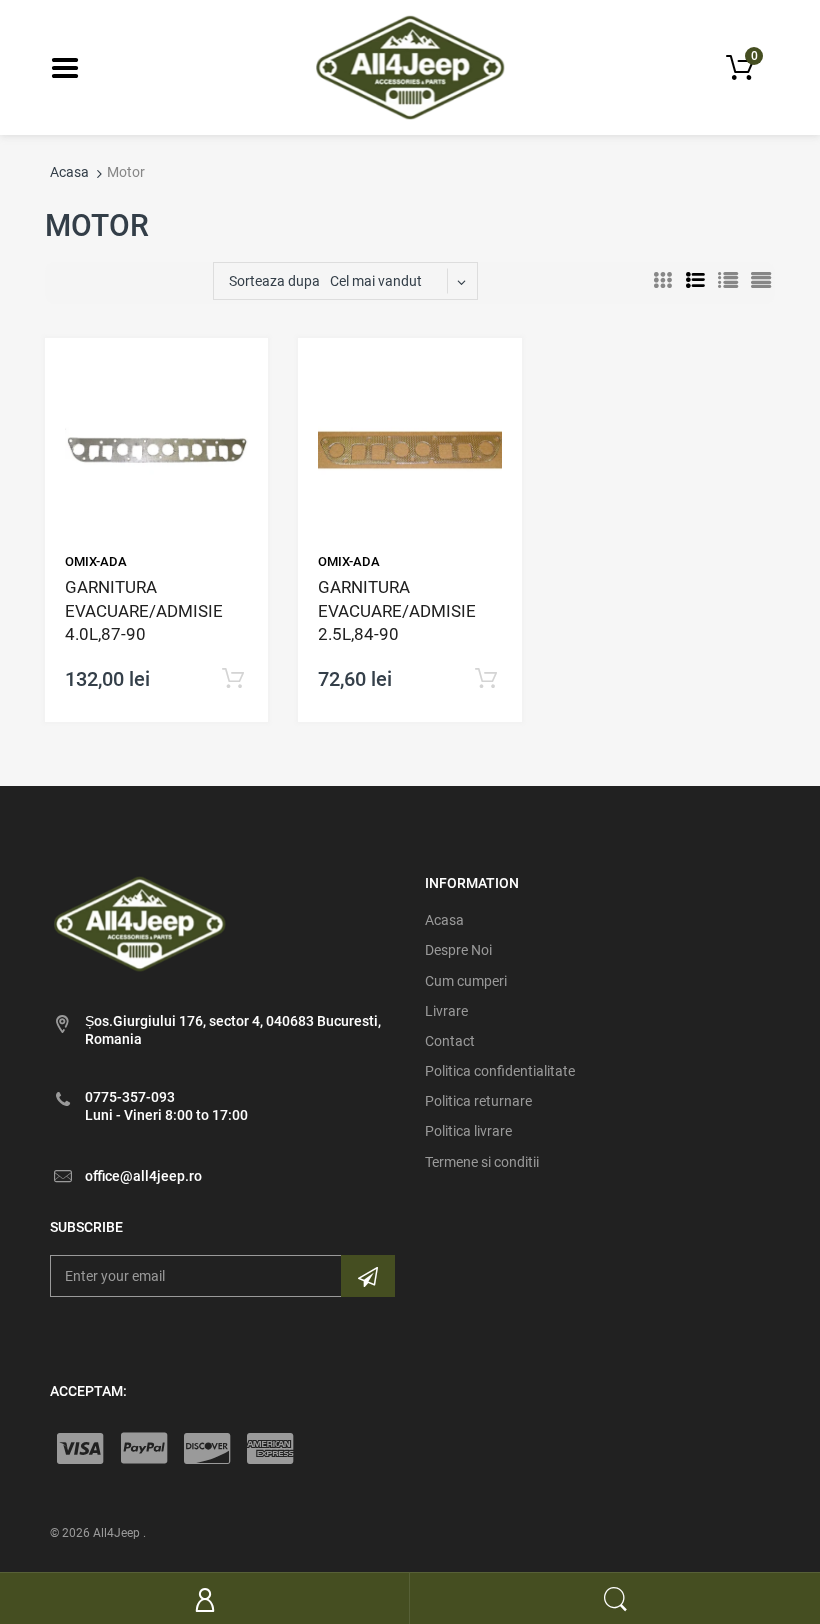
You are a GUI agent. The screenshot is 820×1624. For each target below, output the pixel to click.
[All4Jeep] (410, 66)
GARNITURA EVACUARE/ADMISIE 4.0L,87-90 (144, 611)
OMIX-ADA (96, 561)
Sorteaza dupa (274, 281)
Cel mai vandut (376, 281)
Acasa (69, 172)
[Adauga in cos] (233, 679)
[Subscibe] (368, 1276)
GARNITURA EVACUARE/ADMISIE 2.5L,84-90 (397, 611)
